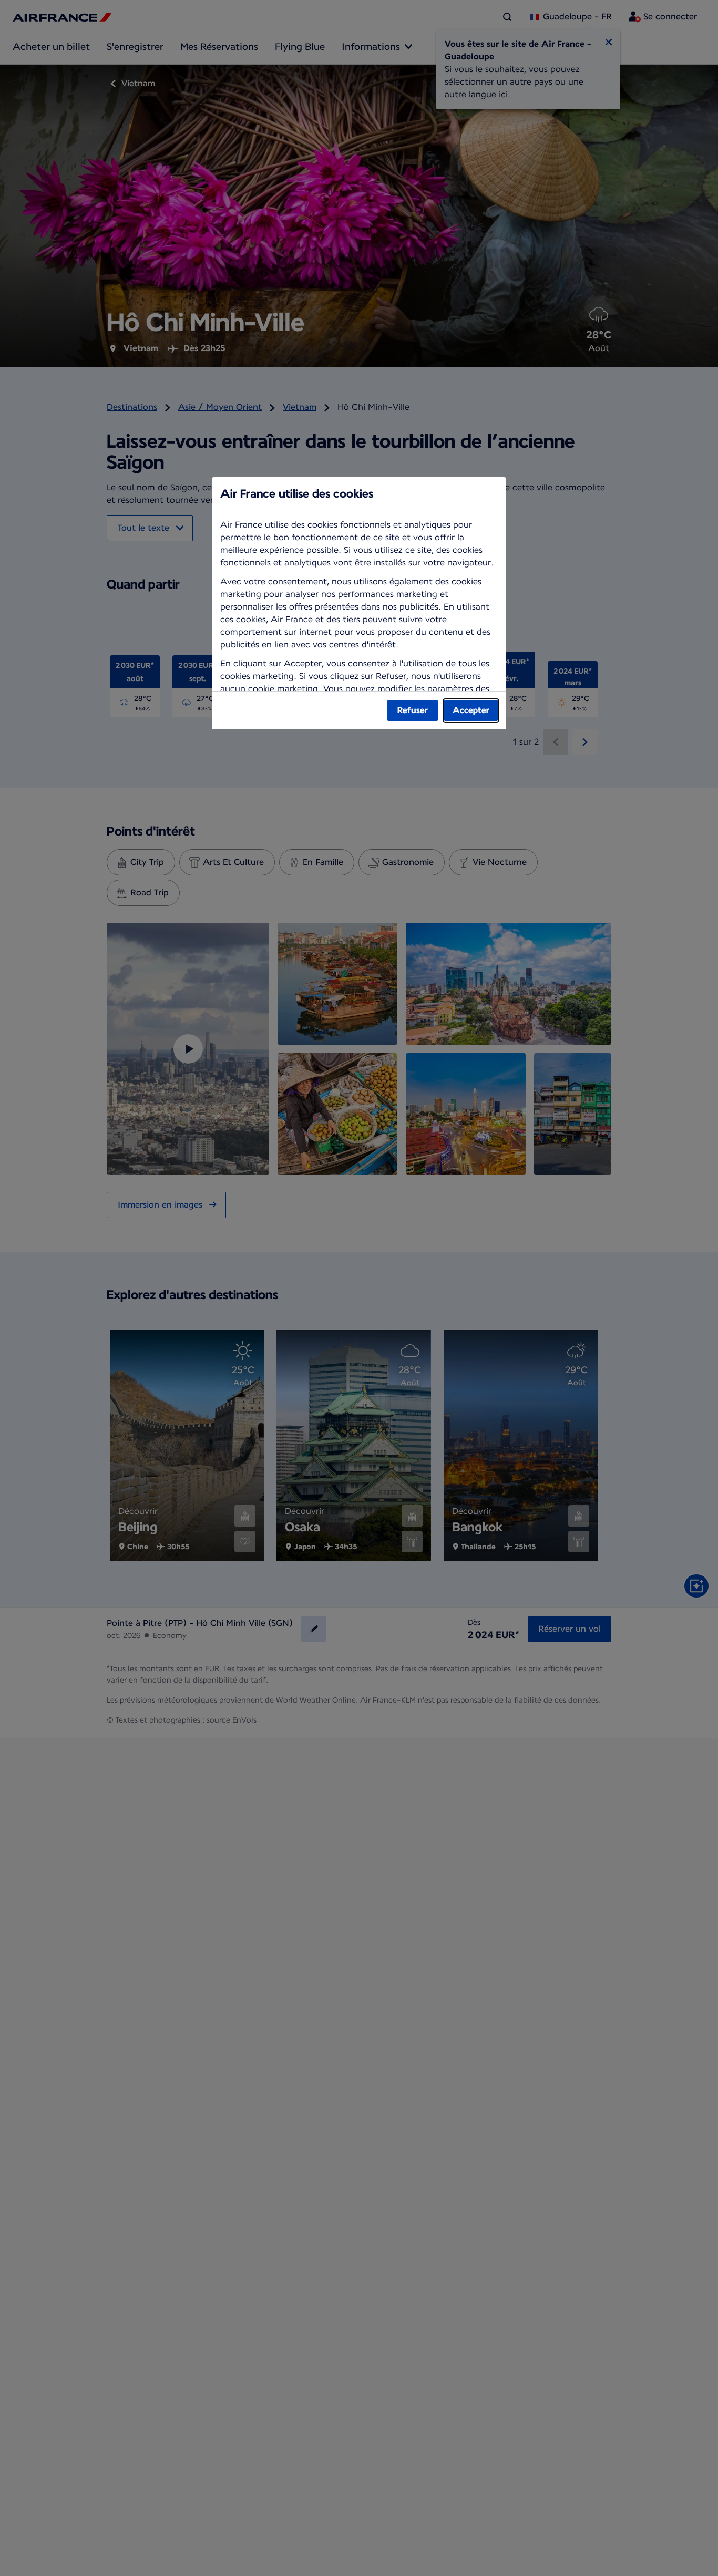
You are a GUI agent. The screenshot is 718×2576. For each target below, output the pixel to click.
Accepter (471, 710)
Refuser (413, 710)
